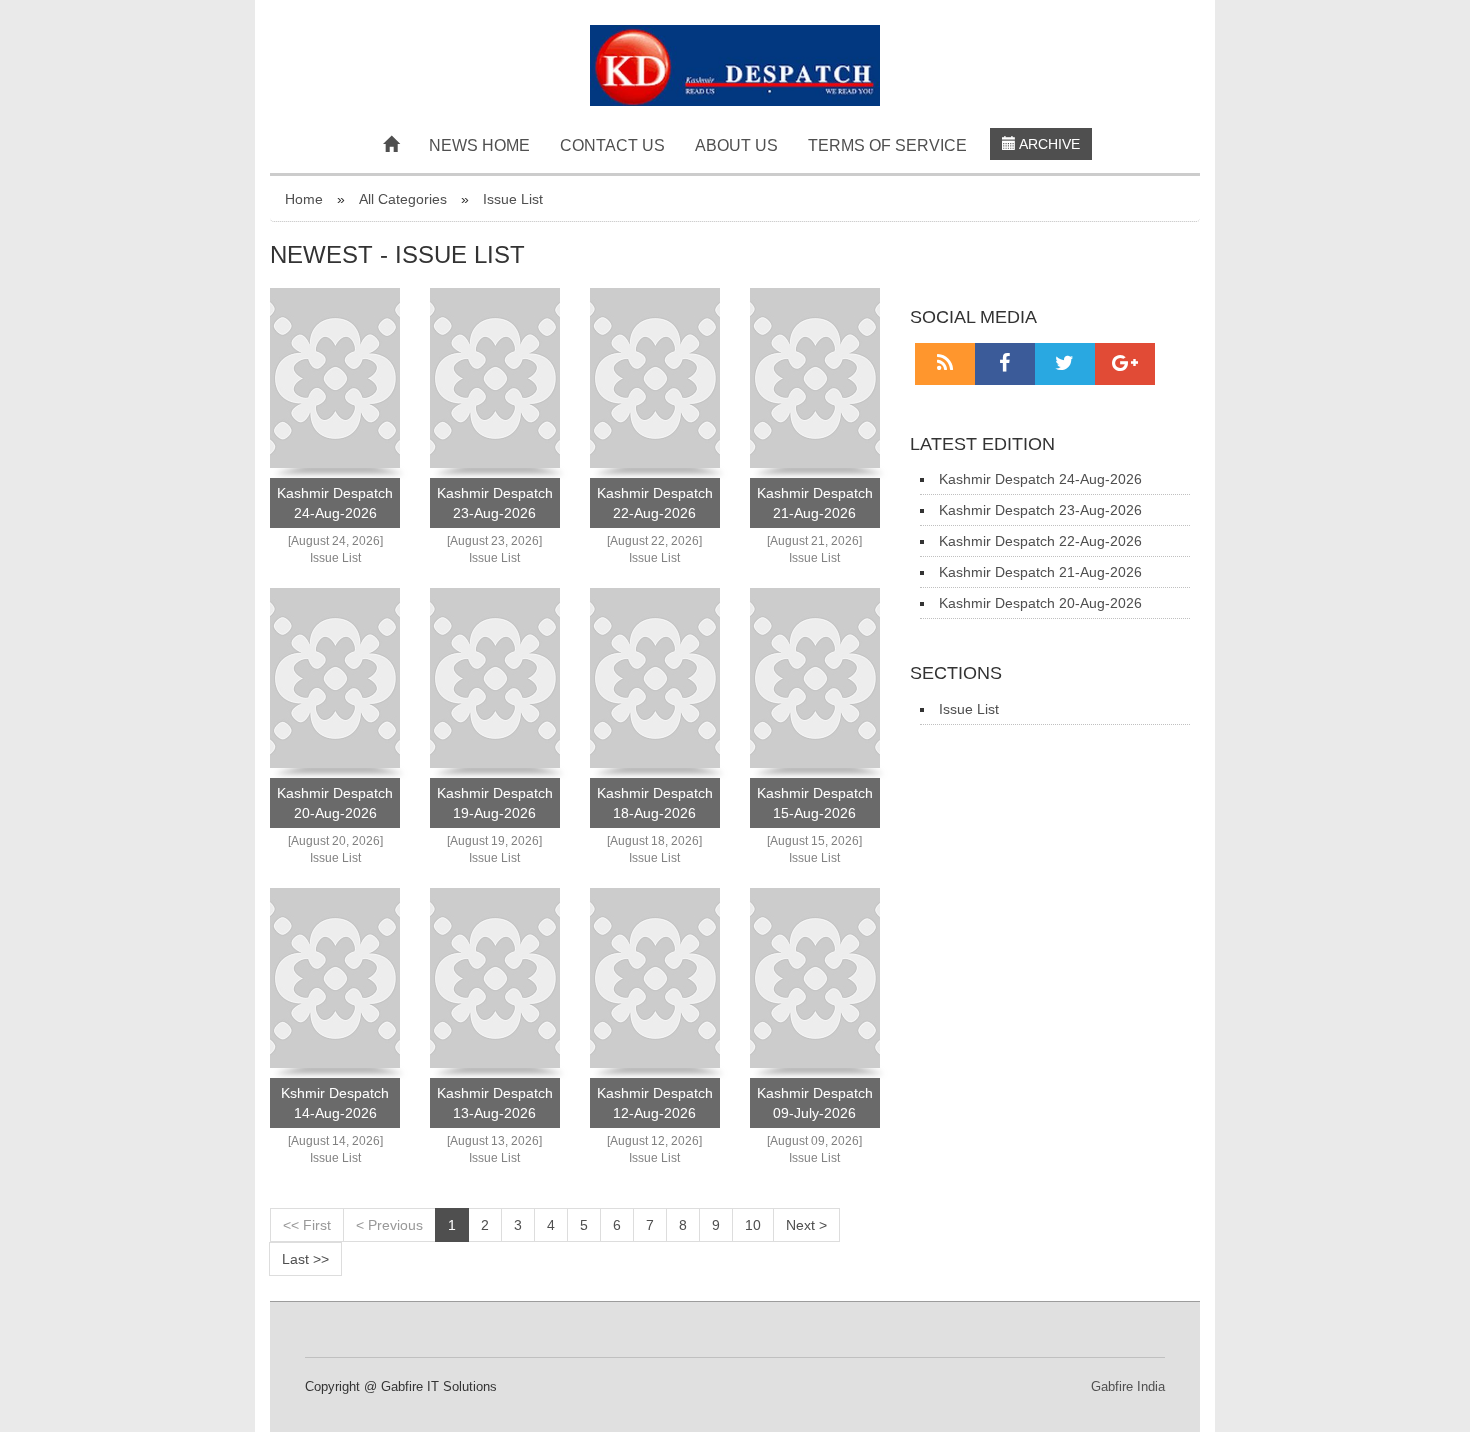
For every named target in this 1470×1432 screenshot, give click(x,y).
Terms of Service (887, 145)
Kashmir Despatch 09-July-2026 (815, 1103)
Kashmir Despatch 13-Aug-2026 (495, 1103)
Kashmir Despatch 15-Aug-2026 (815, 803)
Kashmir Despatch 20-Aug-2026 (335, 803)
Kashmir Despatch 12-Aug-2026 (655, 1103)
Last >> (305, 1259)
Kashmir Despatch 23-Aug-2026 (495, 503)
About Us (736, 145)
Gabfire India (1128, 1386)
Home (304, 199)
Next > (806, 1225)
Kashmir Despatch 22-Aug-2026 (655, 503)
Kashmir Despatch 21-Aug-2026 (815, 503)
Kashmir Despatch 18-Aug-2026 (655, 803)
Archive (1048, 144)
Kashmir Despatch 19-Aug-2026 (495, 803)
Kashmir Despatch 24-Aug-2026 (335, 503)
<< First (307, 1225)
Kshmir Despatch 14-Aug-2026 (335, 1103)
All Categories (403, 199)
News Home (479, 145)
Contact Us (612, 145)
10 (753, 1225)
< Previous (389, 1225)
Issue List (513, 199)
